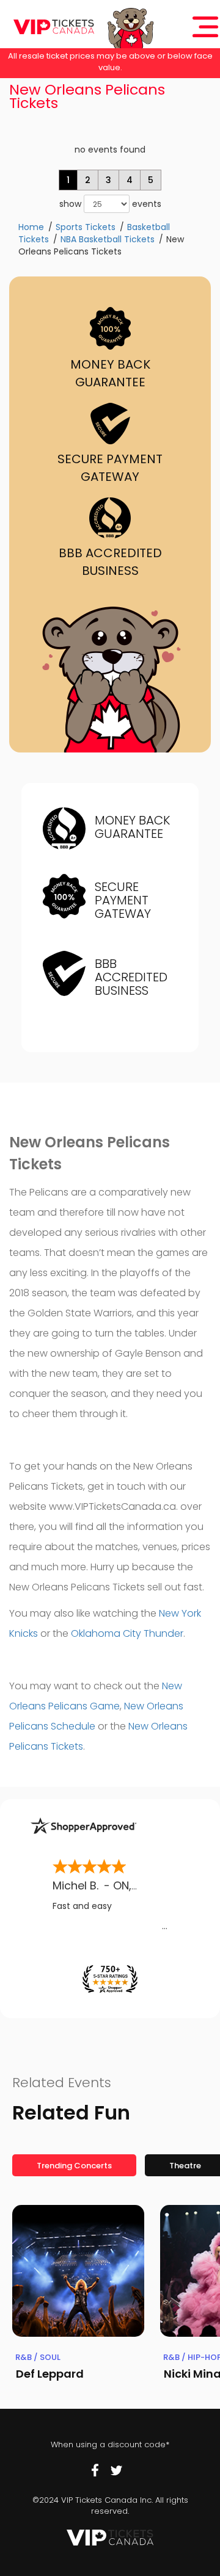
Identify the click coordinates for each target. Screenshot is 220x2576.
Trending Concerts (74, 2166)
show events (110, 204)
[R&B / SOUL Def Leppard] (78, 2271)
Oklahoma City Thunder (127, 1633)
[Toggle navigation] (205, 27)
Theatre (185, 2166)
